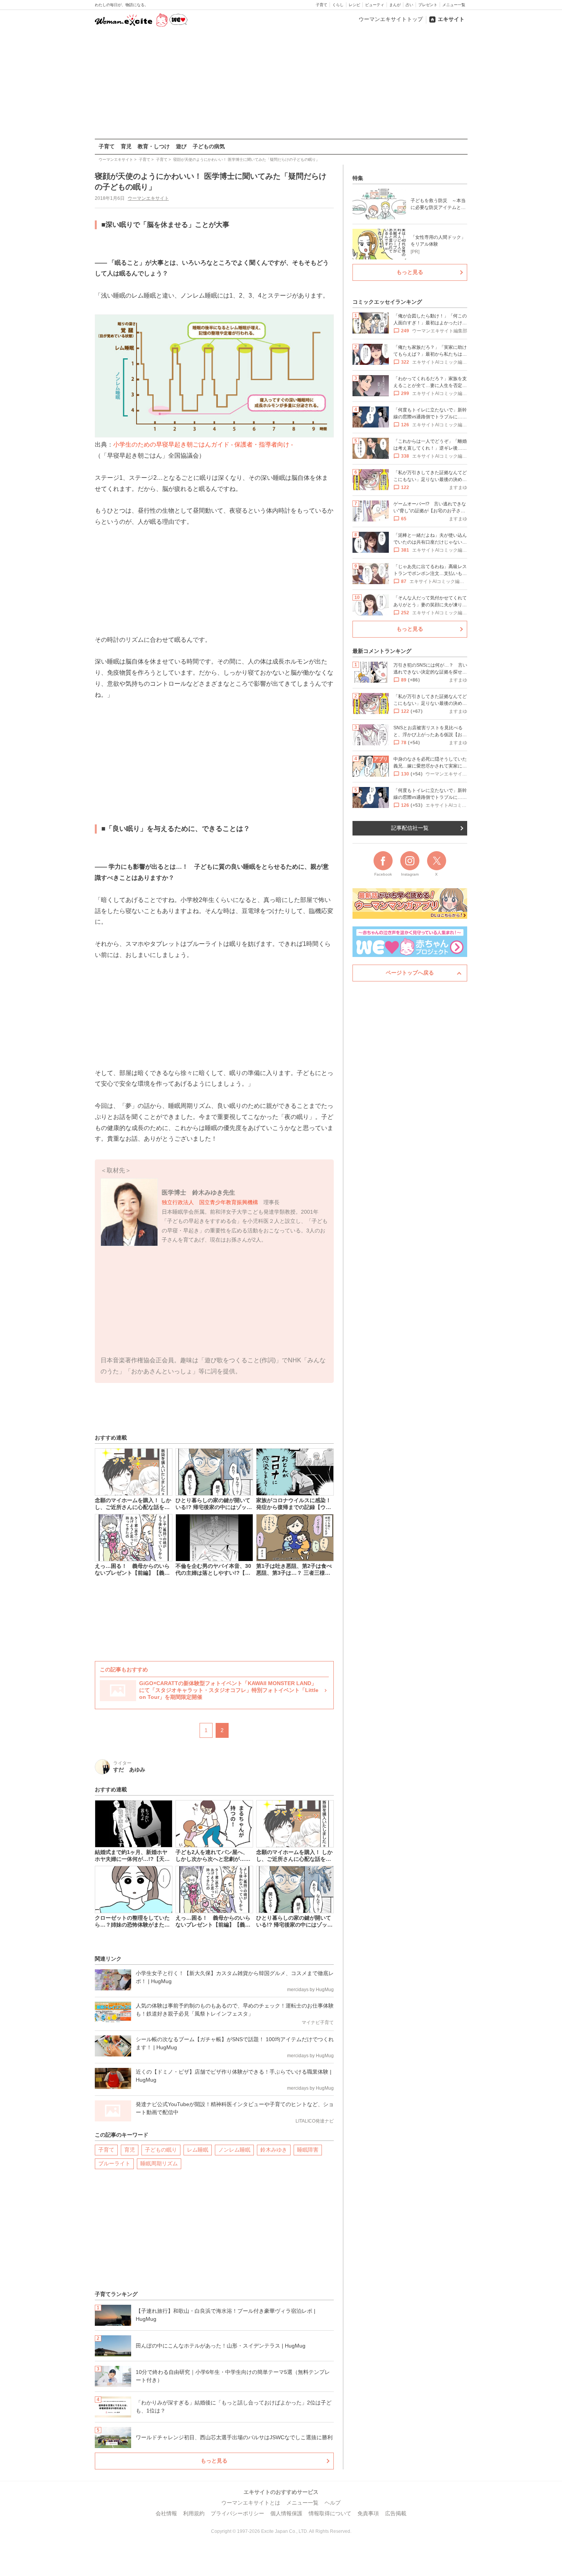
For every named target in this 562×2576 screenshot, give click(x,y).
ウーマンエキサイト (148, 198)
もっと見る (214, 2461)
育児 (126, 146)
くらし (338, 5)
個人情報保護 (286, 2513)
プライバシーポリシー (237, 2513)
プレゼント (428, 5)
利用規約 (194, 2513)
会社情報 (166, 2513)
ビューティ (375, 5)
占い (409, 5)
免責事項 (368, 2513)
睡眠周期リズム (159, 2163)
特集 (358, 178)
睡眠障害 (308, 2150)
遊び (181, 146)
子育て (322, 5)
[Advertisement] (281, 84)
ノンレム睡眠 (234, 2150)
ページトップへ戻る (410, 973)
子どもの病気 (209, 146)
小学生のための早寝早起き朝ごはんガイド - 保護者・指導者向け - (203, 444)
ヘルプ (333, 2503)
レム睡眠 (198, 2150)
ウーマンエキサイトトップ (391, 19)
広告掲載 (396, 2513)
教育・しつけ (154, 146)
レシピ (354, 5)
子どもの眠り (161, 2150)
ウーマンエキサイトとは (251, 2503)
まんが (395, 5)
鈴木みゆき (274, 2150)
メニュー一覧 (454, 5)
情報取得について (330, 2513)
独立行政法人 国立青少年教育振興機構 (210, 1202)
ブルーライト (114, 2163)
